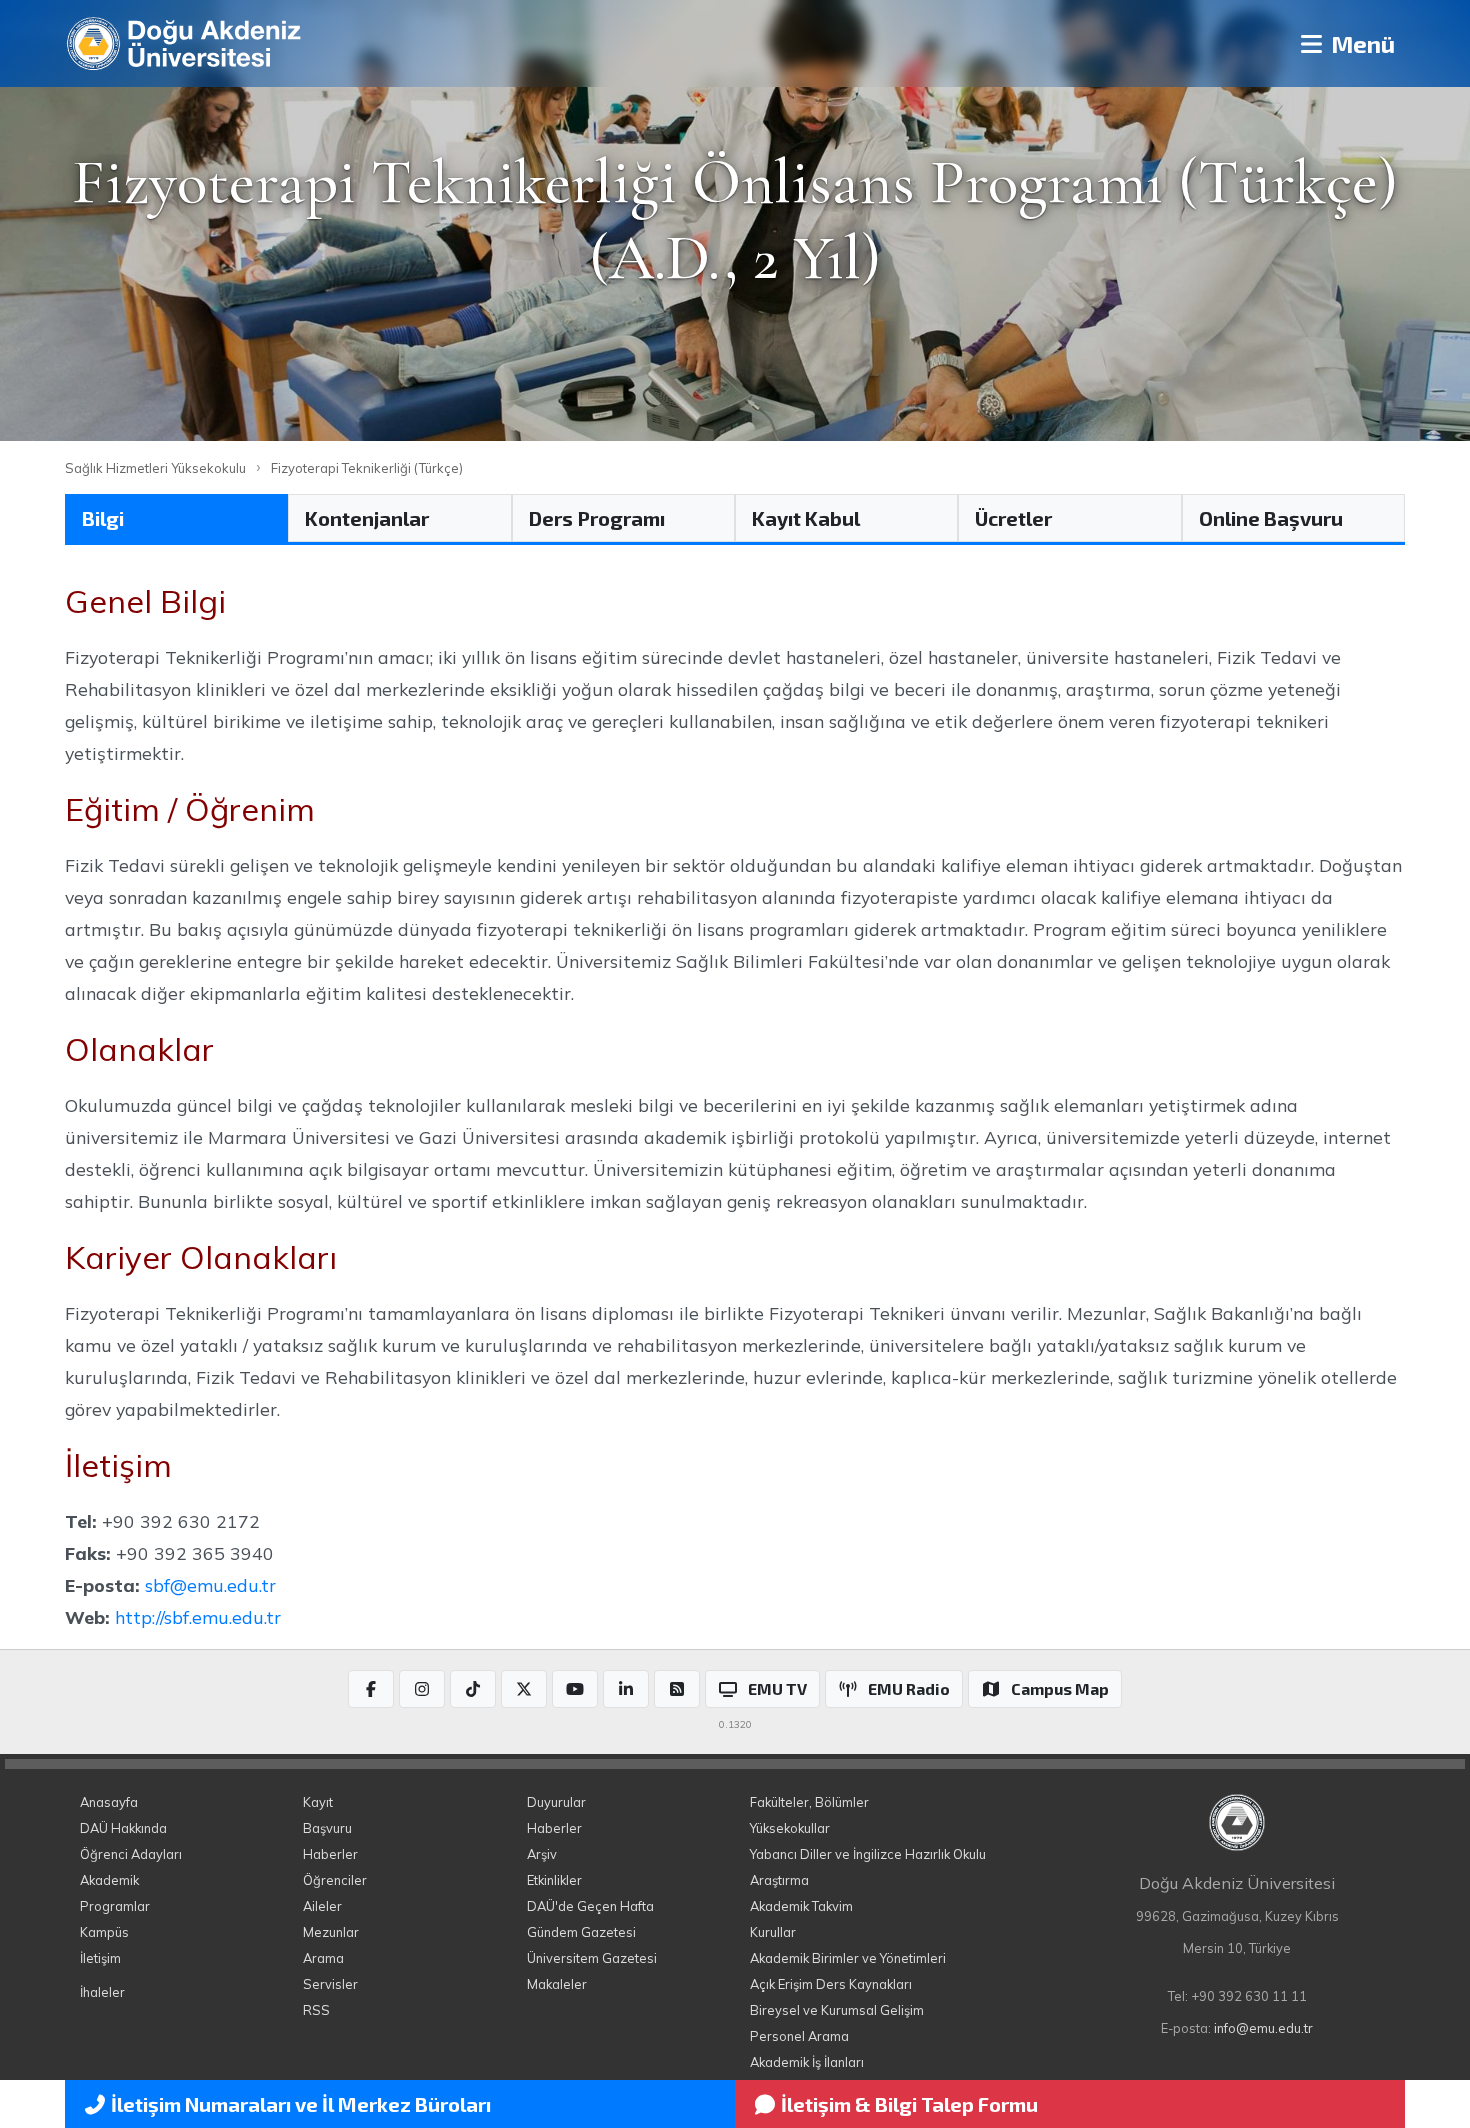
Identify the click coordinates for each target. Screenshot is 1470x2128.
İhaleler (102, 1992)
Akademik (109, 1880)
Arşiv (542, 1854)
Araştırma (779, 1880)
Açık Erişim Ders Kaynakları (831, 1984)
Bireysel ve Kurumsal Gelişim (837, 2010)
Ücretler (1013, 518)
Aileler (322, 1906)
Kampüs (104, 1932)
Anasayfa (109, 1802)
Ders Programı (597, 518)
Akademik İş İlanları (807, 2062)
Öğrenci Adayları (131, 1854)
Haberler (330, 1854)
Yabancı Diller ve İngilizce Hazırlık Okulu (868, 1854)
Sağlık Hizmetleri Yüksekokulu (155, 468)
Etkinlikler (554, 1880)
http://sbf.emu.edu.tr (198, 1617)
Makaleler (557, 1984)
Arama (323, 1958)
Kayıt (318, 1802)
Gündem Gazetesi (581, 1932)
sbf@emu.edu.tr (210, 1585)
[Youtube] (575, 1689)
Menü (1360, 43)
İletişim (100, 1958)
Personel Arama (799, 2036)
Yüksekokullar (790, 1828)
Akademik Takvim (801, 1906)
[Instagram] (422, 1689)
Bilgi (103, 518)
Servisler (330, 1984)
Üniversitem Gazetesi (592, 1958)
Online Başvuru (1271, 518)
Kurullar (773, 1932)
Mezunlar (331, 1932)
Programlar (115, 1906)
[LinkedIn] (626, 1689)
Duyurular (556, 1802)
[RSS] (677, 1689)
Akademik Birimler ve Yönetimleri (848, 1958)
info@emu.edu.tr (1263, 2028)
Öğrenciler (335, 1880)
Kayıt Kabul (806, 518)
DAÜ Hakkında (123, 1828)
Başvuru (327, 1828)
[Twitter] (524, 1689)
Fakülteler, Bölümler (809, 1802)
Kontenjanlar (367, 518)
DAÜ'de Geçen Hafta (590, 1906)
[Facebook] (371, 1689)
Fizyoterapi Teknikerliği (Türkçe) (367, 468)
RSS (316, 2010)
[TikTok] (473, 1689)
